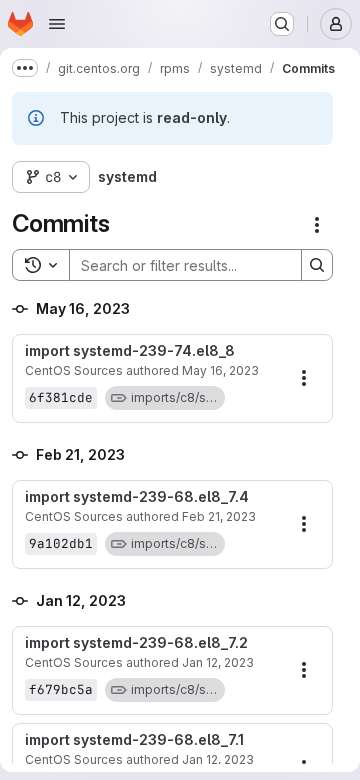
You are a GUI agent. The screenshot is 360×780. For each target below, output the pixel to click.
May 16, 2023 (220, 370)
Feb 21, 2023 (219, 516)
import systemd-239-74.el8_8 (130, 351)
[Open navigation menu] (57, 24)
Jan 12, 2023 (218, 662)
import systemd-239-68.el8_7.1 (134, 740)
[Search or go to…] (282, 24)
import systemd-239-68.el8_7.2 (136, 643)
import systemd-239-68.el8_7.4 (137, 497)
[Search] (317, 265)
